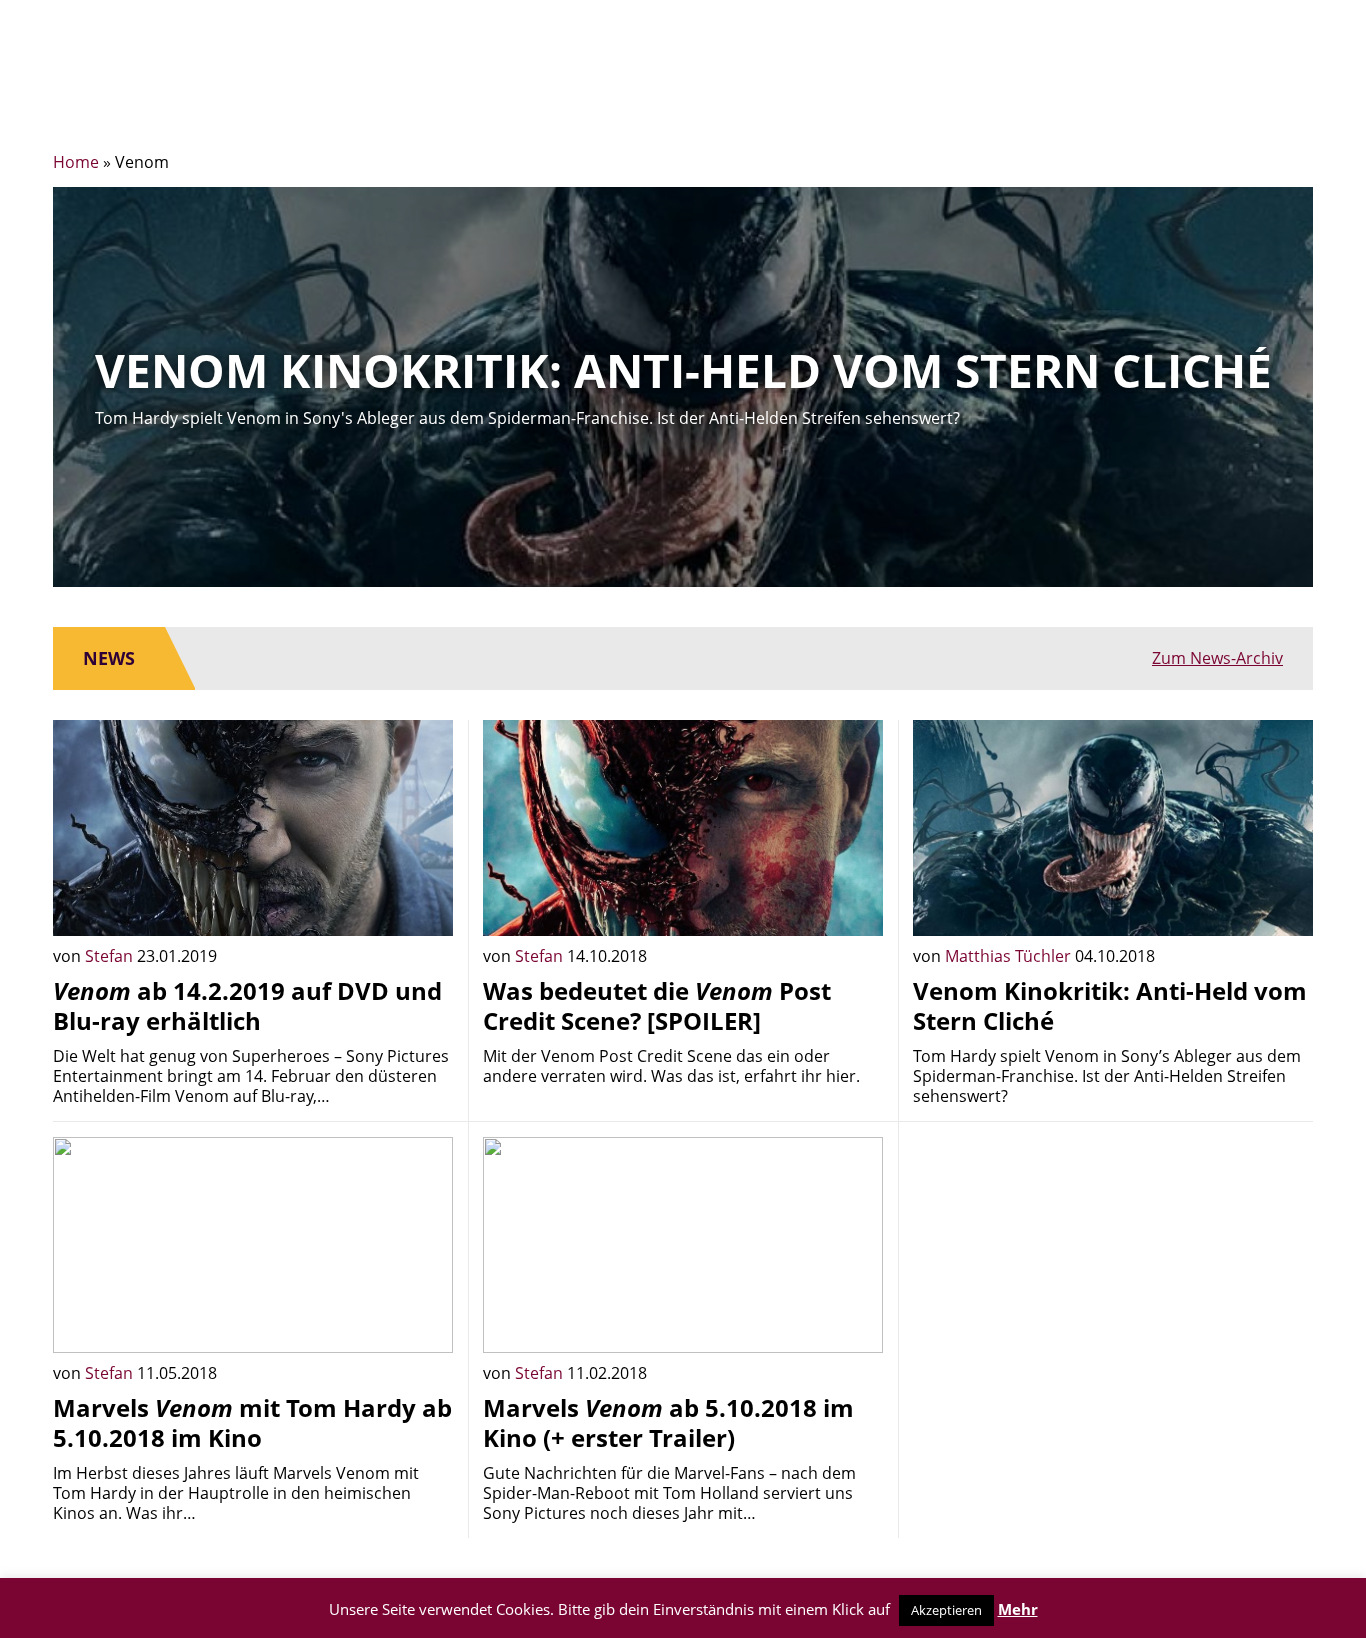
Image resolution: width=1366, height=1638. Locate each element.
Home (76, 162)
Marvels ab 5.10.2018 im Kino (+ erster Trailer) (668, 1422)
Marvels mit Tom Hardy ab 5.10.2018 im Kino (252, 1422)
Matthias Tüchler (1010, 956)
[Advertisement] (1113, 1277)
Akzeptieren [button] (946, 1610)
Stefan (111, 956)
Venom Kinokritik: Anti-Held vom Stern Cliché (1110, 1005)
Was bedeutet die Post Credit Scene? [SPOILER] (657, 1005)
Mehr (1018, 1609)
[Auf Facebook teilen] (423, 906)
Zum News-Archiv (1217, 658)
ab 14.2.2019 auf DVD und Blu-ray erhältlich (247, 1005)
